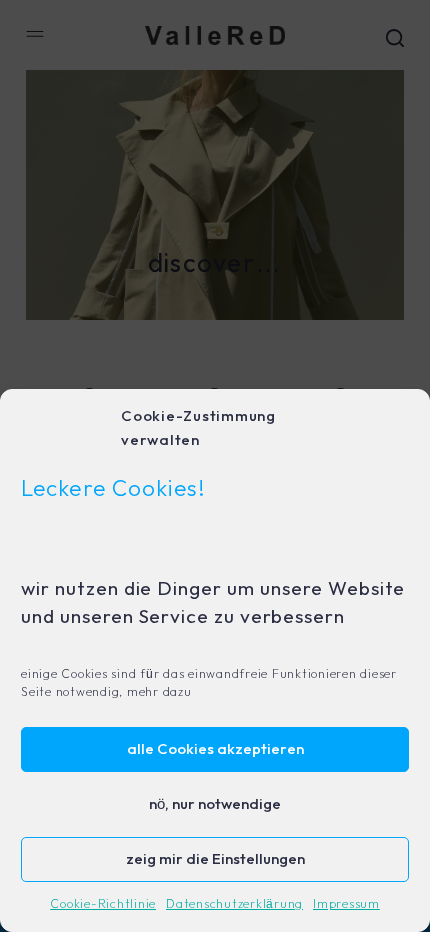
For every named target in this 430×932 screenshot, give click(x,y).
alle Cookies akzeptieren (215, 749)
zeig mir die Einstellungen (215, 859)
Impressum (346, 904)
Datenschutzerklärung (234, 904)
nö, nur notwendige (215, 804)
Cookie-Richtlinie (103, 904)
